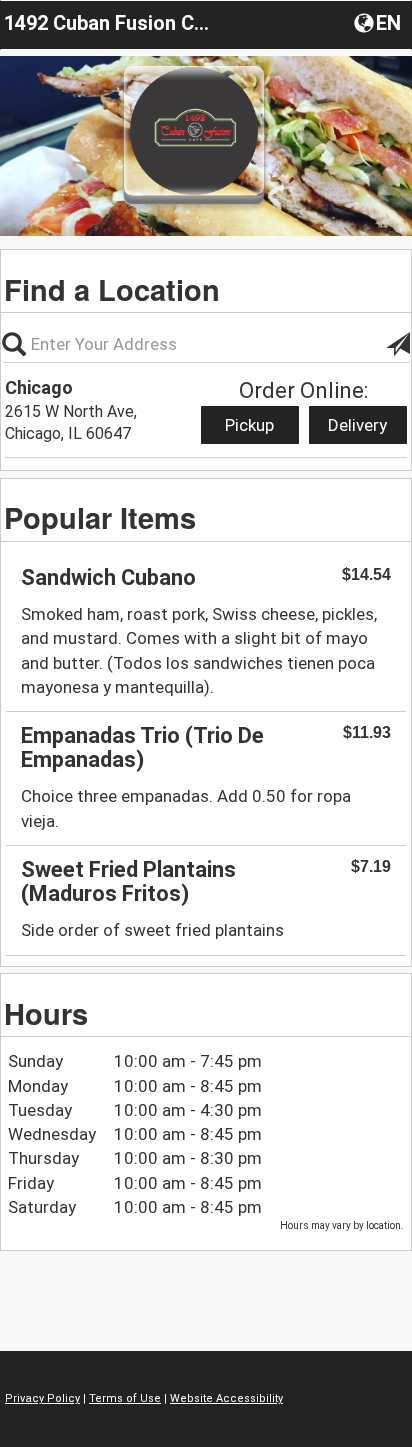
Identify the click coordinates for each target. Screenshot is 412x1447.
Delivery (357, 425)
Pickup (249, 425)
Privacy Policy (42, 1398)
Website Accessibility (226, 1398)
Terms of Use (125, 1398)
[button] (379, 22)
